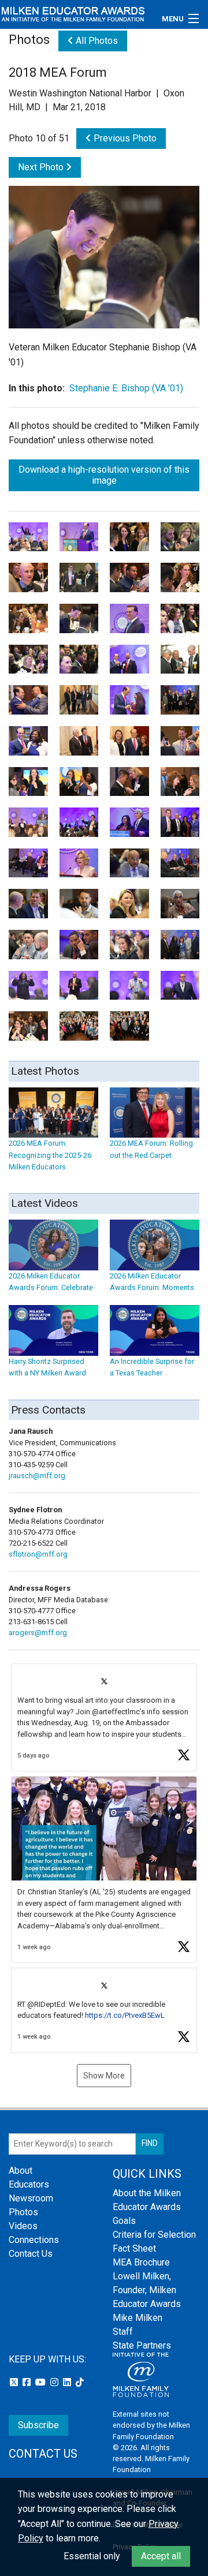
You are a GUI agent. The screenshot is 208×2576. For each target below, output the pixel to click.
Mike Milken (138, 2318)
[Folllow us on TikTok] (80, 2382)
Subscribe (38, 2425)
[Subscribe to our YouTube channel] (42, 2382)
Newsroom (31, 2198)
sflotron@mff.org (38, 1554)
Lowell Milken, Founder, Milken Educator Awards (147, 2290)
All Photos (96, 41)
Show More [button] (104, 2076)
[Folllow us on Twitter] (15, 2382)
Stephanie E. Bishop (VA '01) (126, 388)
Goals (124, 2221)
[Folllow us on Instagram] (55, 2382)
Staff (123, 2332)
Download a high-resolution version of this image (104, 475)
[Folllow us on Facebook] (28, 2382)
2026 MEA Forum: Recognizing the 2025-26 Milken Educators (50, 1155)
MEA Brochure (141, 2262)
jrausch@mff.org (37, 1476)
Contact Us (31, 2254)
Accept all (161, 2556)
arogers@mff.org (38, 1633)
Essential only (92, 2556)
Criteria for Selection (154, 2235)
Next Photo (42, 167)
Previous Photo (124, 138)
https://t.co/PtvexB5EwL (125, 2015)
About (21, 2171)
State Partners (142, 2345)
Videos (23, 2226)
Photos (23, 2212)
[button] (104, 1717)
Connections (34, 2240)
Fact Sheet (134, 2248)
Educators (29, 2184)
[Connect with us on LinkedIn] (68, 2382)
